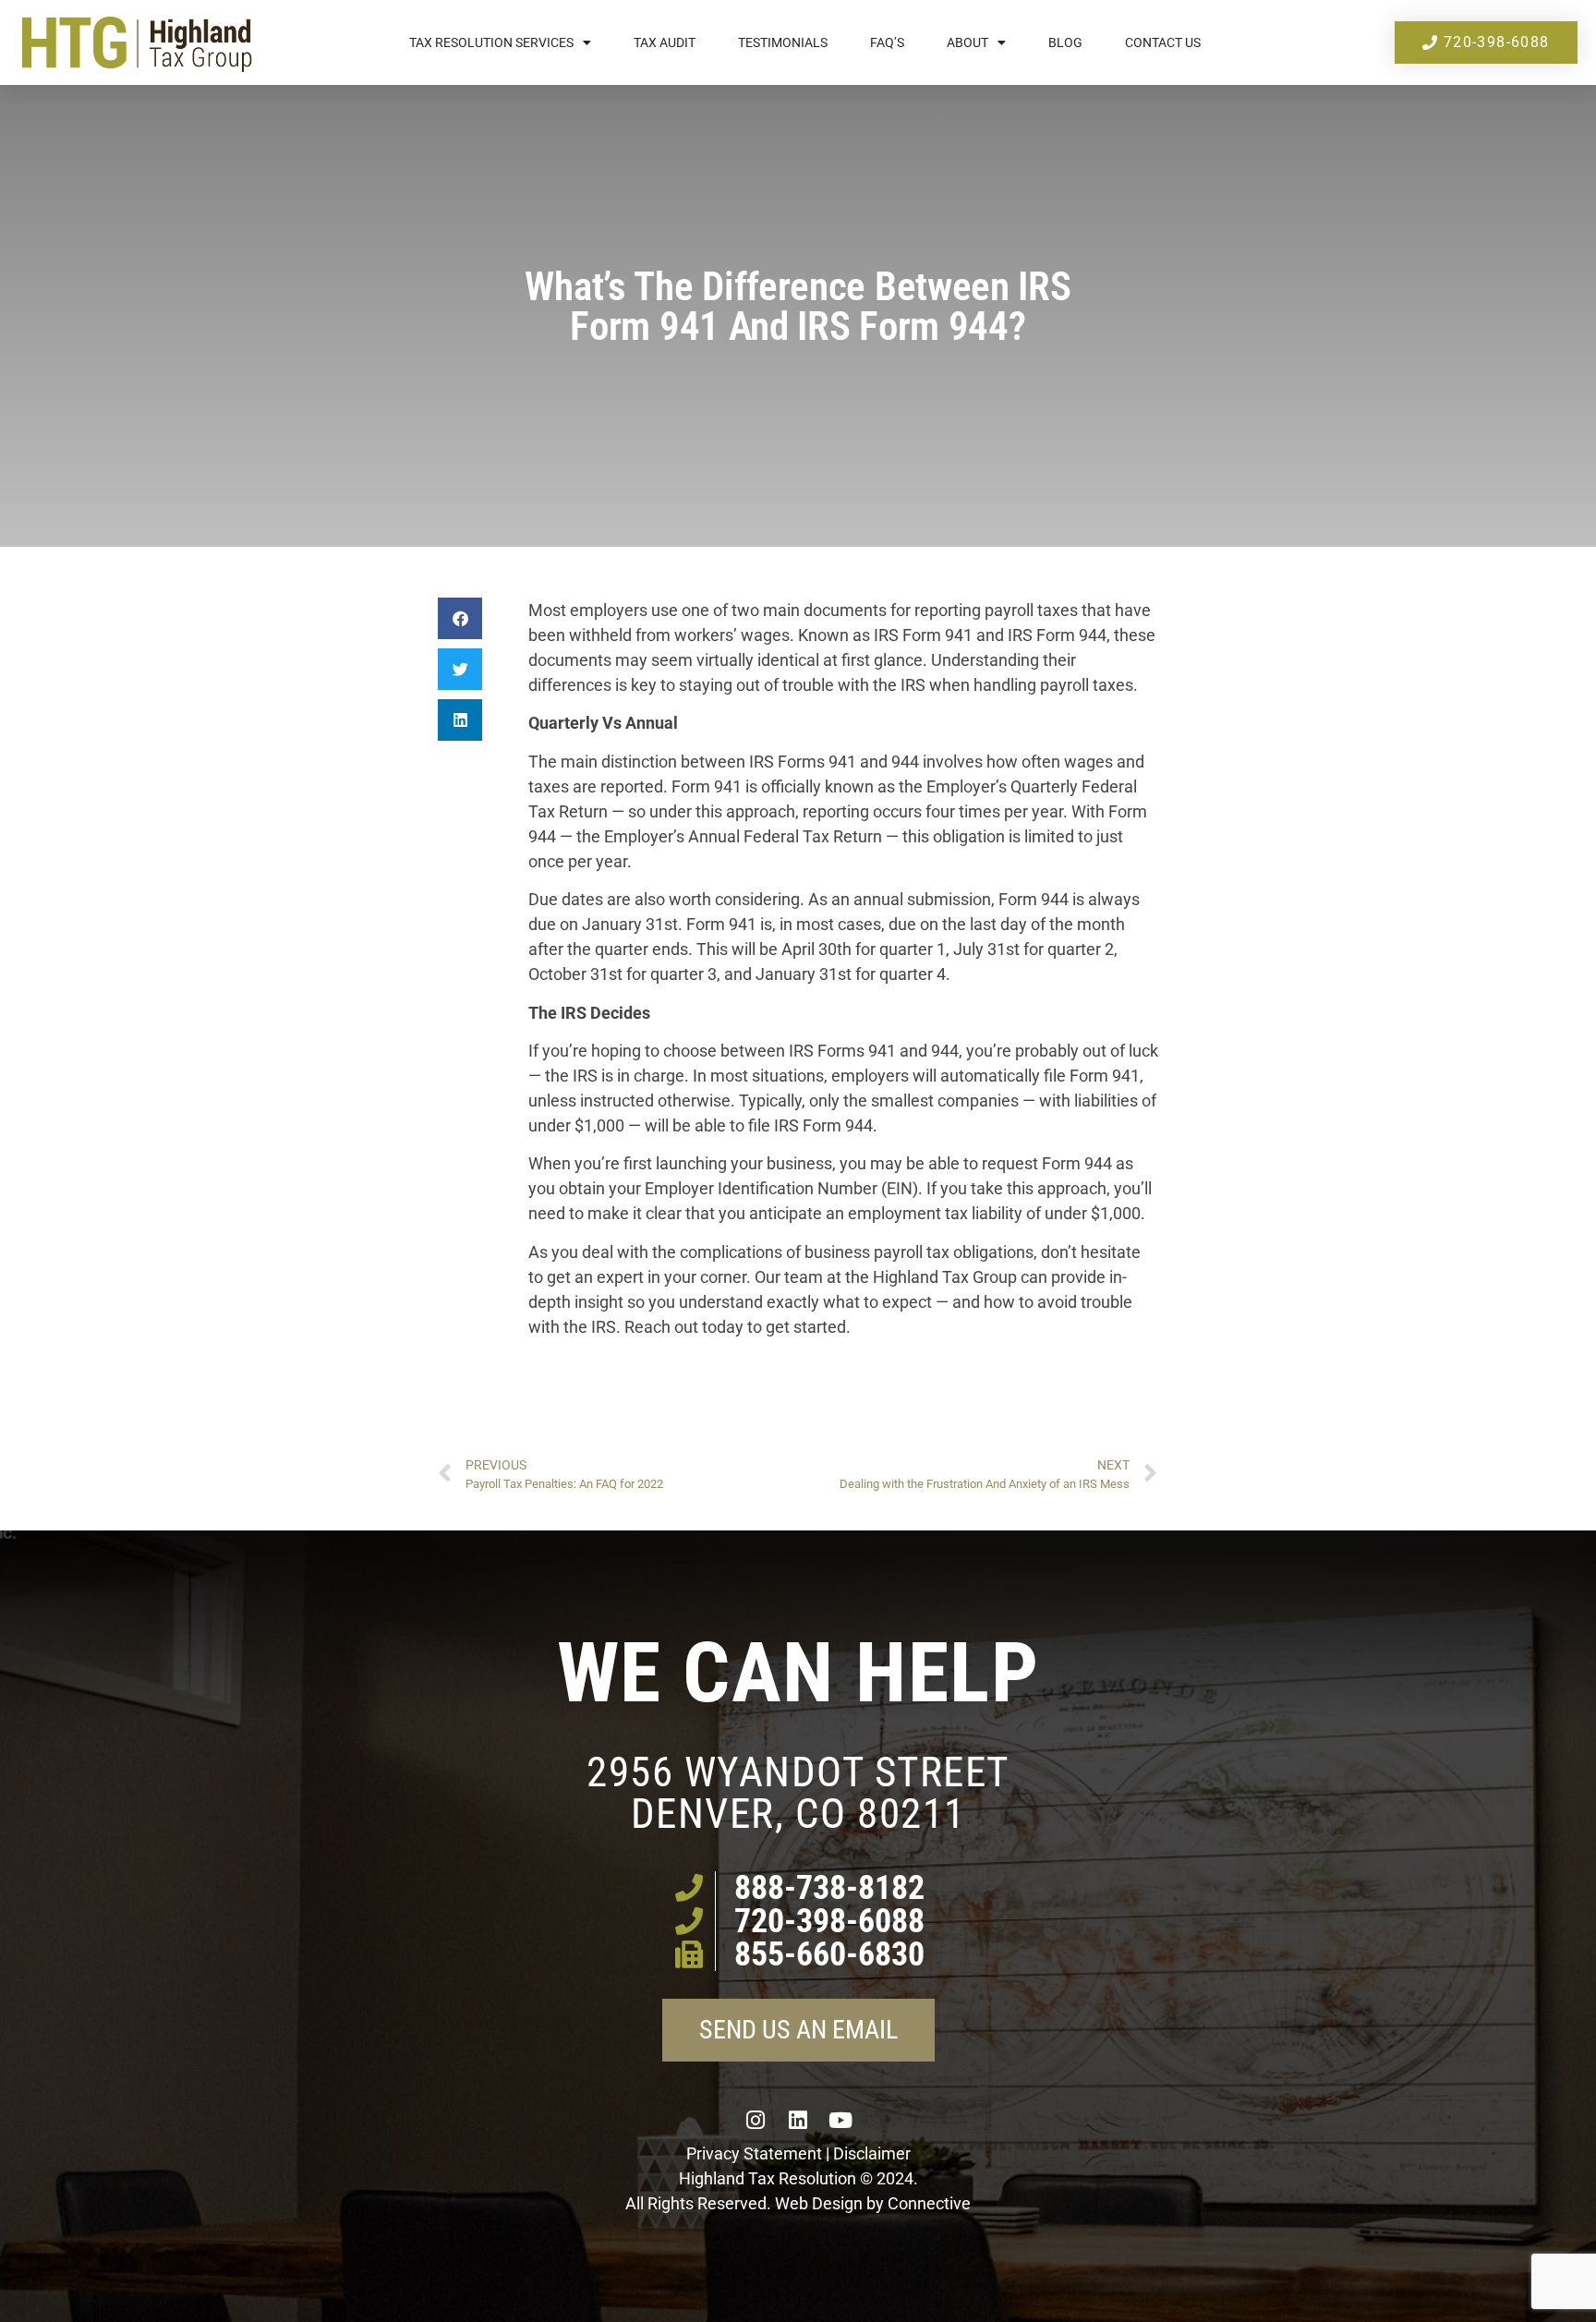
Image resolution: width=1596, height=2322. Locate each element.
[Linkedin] (798, 2120)
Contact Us (1163, 42)
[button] (460, 618)
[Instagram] (756, 2120)
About (967, 42)
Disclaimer (872, 2153)
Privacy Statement (754, 2153)
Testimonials (783, 42)
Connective (929, 2203)
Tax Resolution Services (491, 42)
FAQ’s (887, 42)
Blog (1065, 42)
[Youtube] (840, 2120)
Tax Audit (665, 42)
